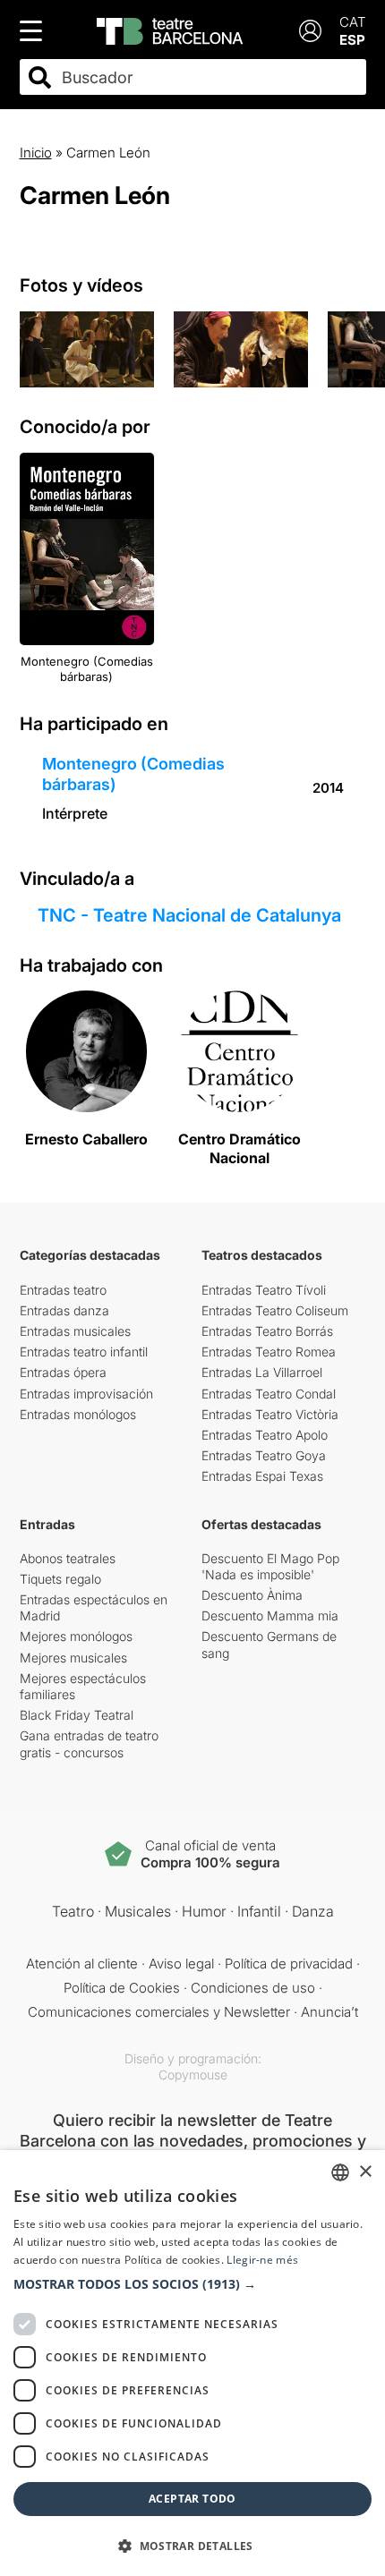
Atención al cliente (82, 1964)
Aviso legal (181, 1964)
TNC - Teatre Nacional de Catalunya (189, 915)
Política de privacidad (289, 1964)
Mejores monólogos (76, 1636)
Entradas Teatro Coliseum (275, 1310)
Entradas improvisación (86, 1394)
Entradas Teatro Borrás (267, 1331)
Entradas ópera (63, 1372)
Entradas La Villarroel (262, 1372)
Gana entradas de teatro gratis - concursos (89, 1743)
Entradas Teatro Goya (264, 1455)
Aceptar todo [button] (192, 2499)
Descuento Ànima (252, 1595)
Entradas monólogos (78, 1414)
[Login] (310, 31)
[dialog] (192, 2363)
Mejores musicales (73, 1658)
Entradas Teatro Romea (269, 1352)
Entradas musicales (75, 1331)
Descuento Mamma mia (270, 1615)
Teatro (73, 1911)
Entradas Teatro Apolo (265, 1435)
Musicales (138, 1911)
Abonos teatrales (68, 1558)
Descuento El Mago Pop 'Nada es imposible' (270, 1566)
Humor (204, 1911)
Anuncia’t (329, 2012)
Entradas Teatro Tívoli (264, 1290)
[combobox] (209, 77)
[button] (192, 2284)
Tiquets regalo (60, 1579)
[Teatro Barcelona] (170, 31)
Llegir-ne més (262, 2260)
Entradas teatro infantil (84, 1352)
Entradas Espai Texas (262, 1476)
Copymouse (193, 2074)
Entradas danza (64, 1310)
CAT (353, 22)
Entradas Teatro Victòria (270, 1414)
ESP (352, 40)
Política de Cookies (122, 1988)
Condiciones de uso (253, 1988)
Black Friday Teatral (77, 1715)
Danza (313, 1911)
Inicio (36, 153)
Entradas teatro (63, 1290)
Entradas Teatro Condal (269, 1394)
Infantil (259, 1911)
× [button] (365, 2172)
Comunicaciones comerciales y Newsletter (159, 2012)
